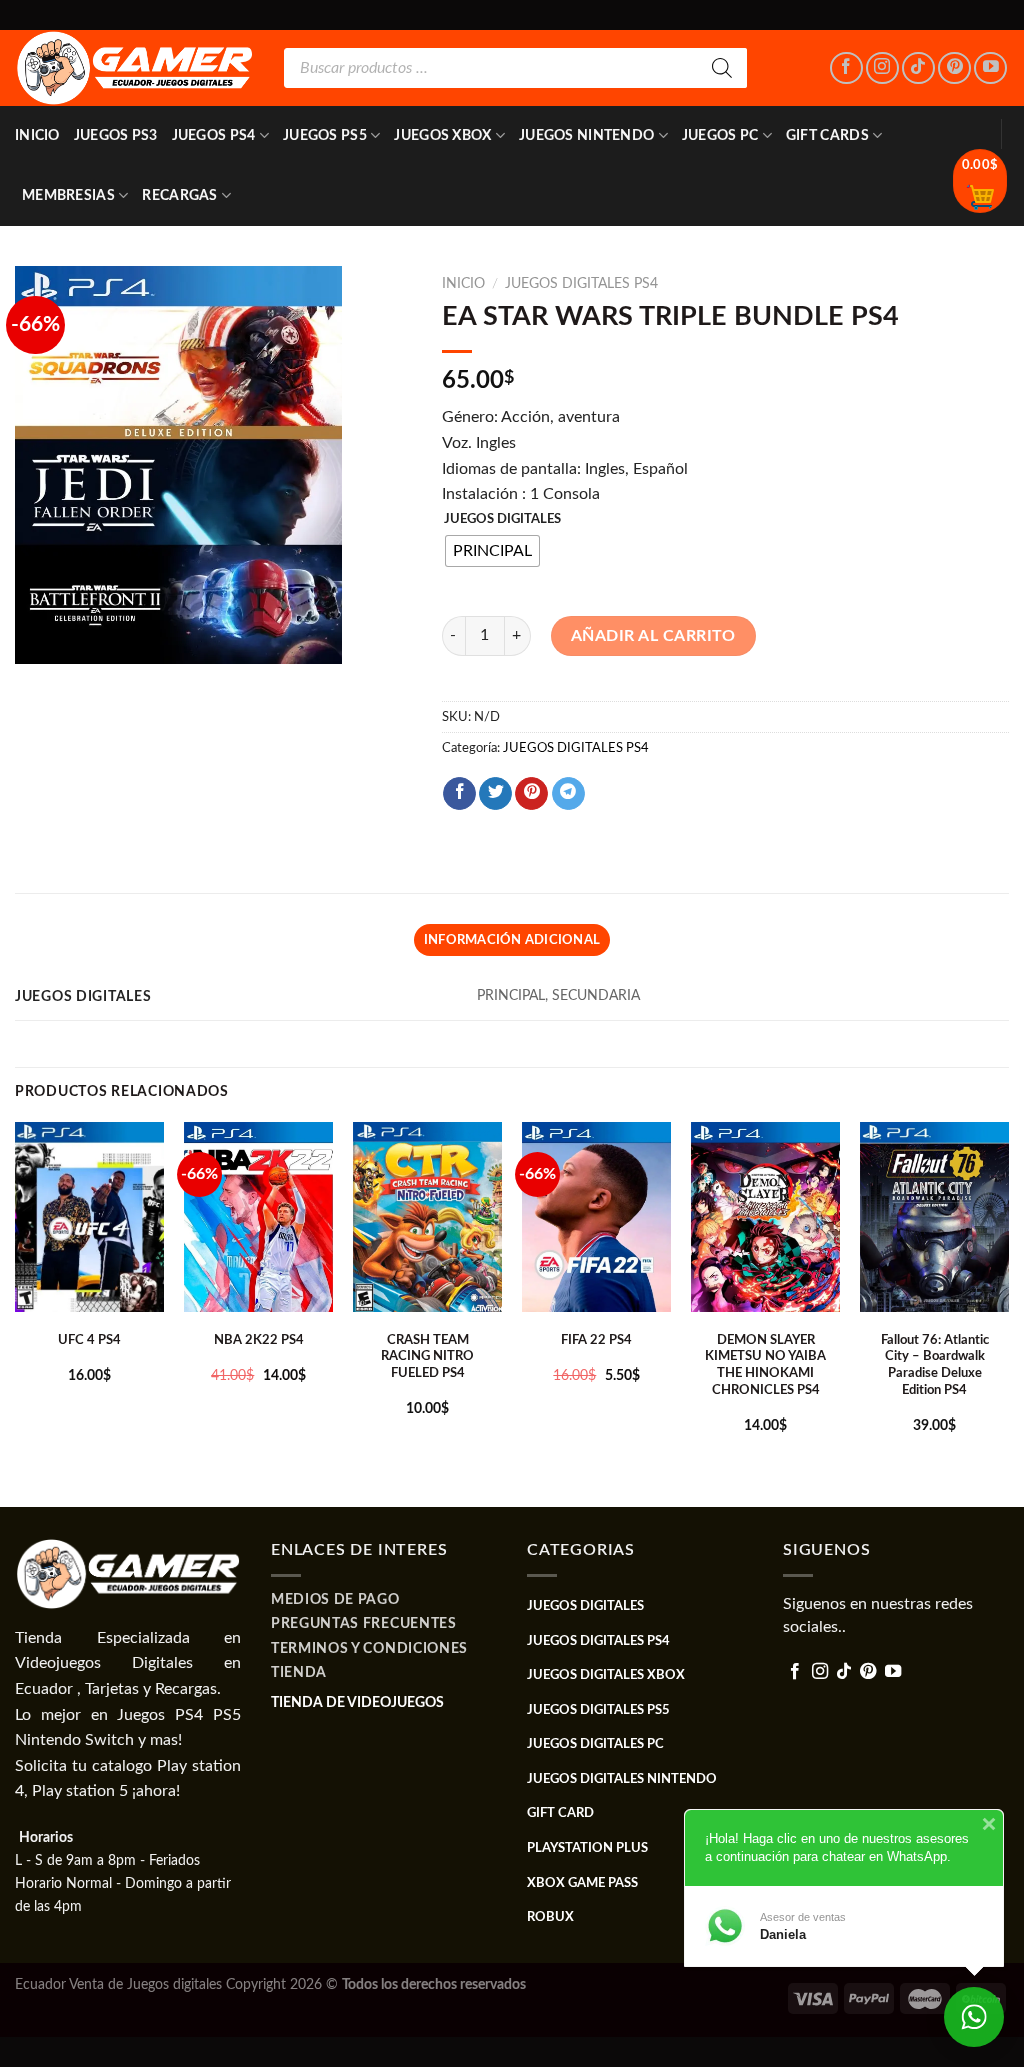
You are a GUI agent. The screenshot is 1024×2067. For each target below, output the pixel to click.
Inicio (37, 135)
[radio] (492, 551)
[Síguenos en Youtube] (990, 68)
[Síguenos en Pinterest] (954, 68)
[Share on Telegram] (568, 794)
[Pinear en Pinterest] (531, 794)
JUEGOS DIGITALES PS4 (581, 284)
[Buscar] (722, 68)
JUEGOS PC (720, 135)
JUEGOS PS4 (214, 135)
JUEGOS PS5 (325, 135)
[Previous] (16, 1312)
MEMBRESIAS (68, 195)
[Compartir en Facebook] (459, 794)
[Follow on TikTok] (918, 68)
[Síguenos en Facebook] (846, 68)
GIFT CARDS (827, 135)
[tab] (512, 940)
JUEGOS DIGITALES (502, 519)
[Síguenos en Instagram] (882, 68)
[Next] (1008, 1312)
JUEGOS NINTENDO (586, 135)
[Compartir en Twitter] (495, 794)
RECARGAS (179, 195)
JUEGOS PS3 (116, 135)
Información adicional (512, 940)
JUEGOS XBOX (442, 135)
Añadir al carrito (653, 636)
